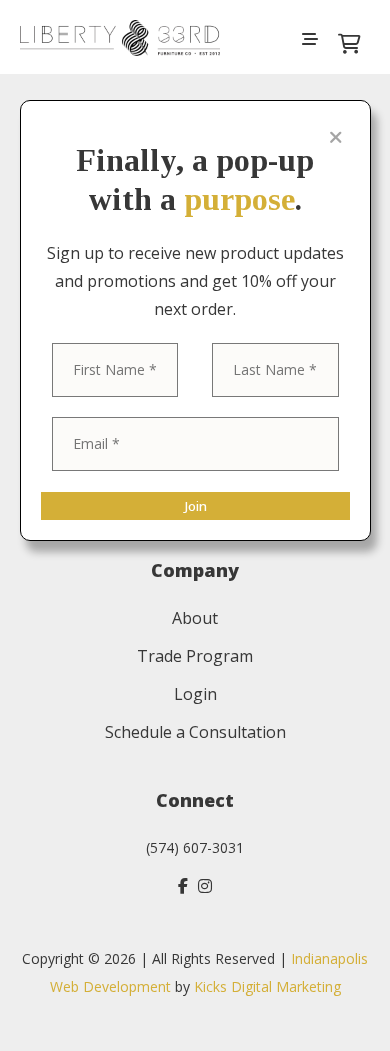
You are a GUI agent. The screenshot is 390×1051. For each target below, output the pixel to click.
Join (195, 506)
